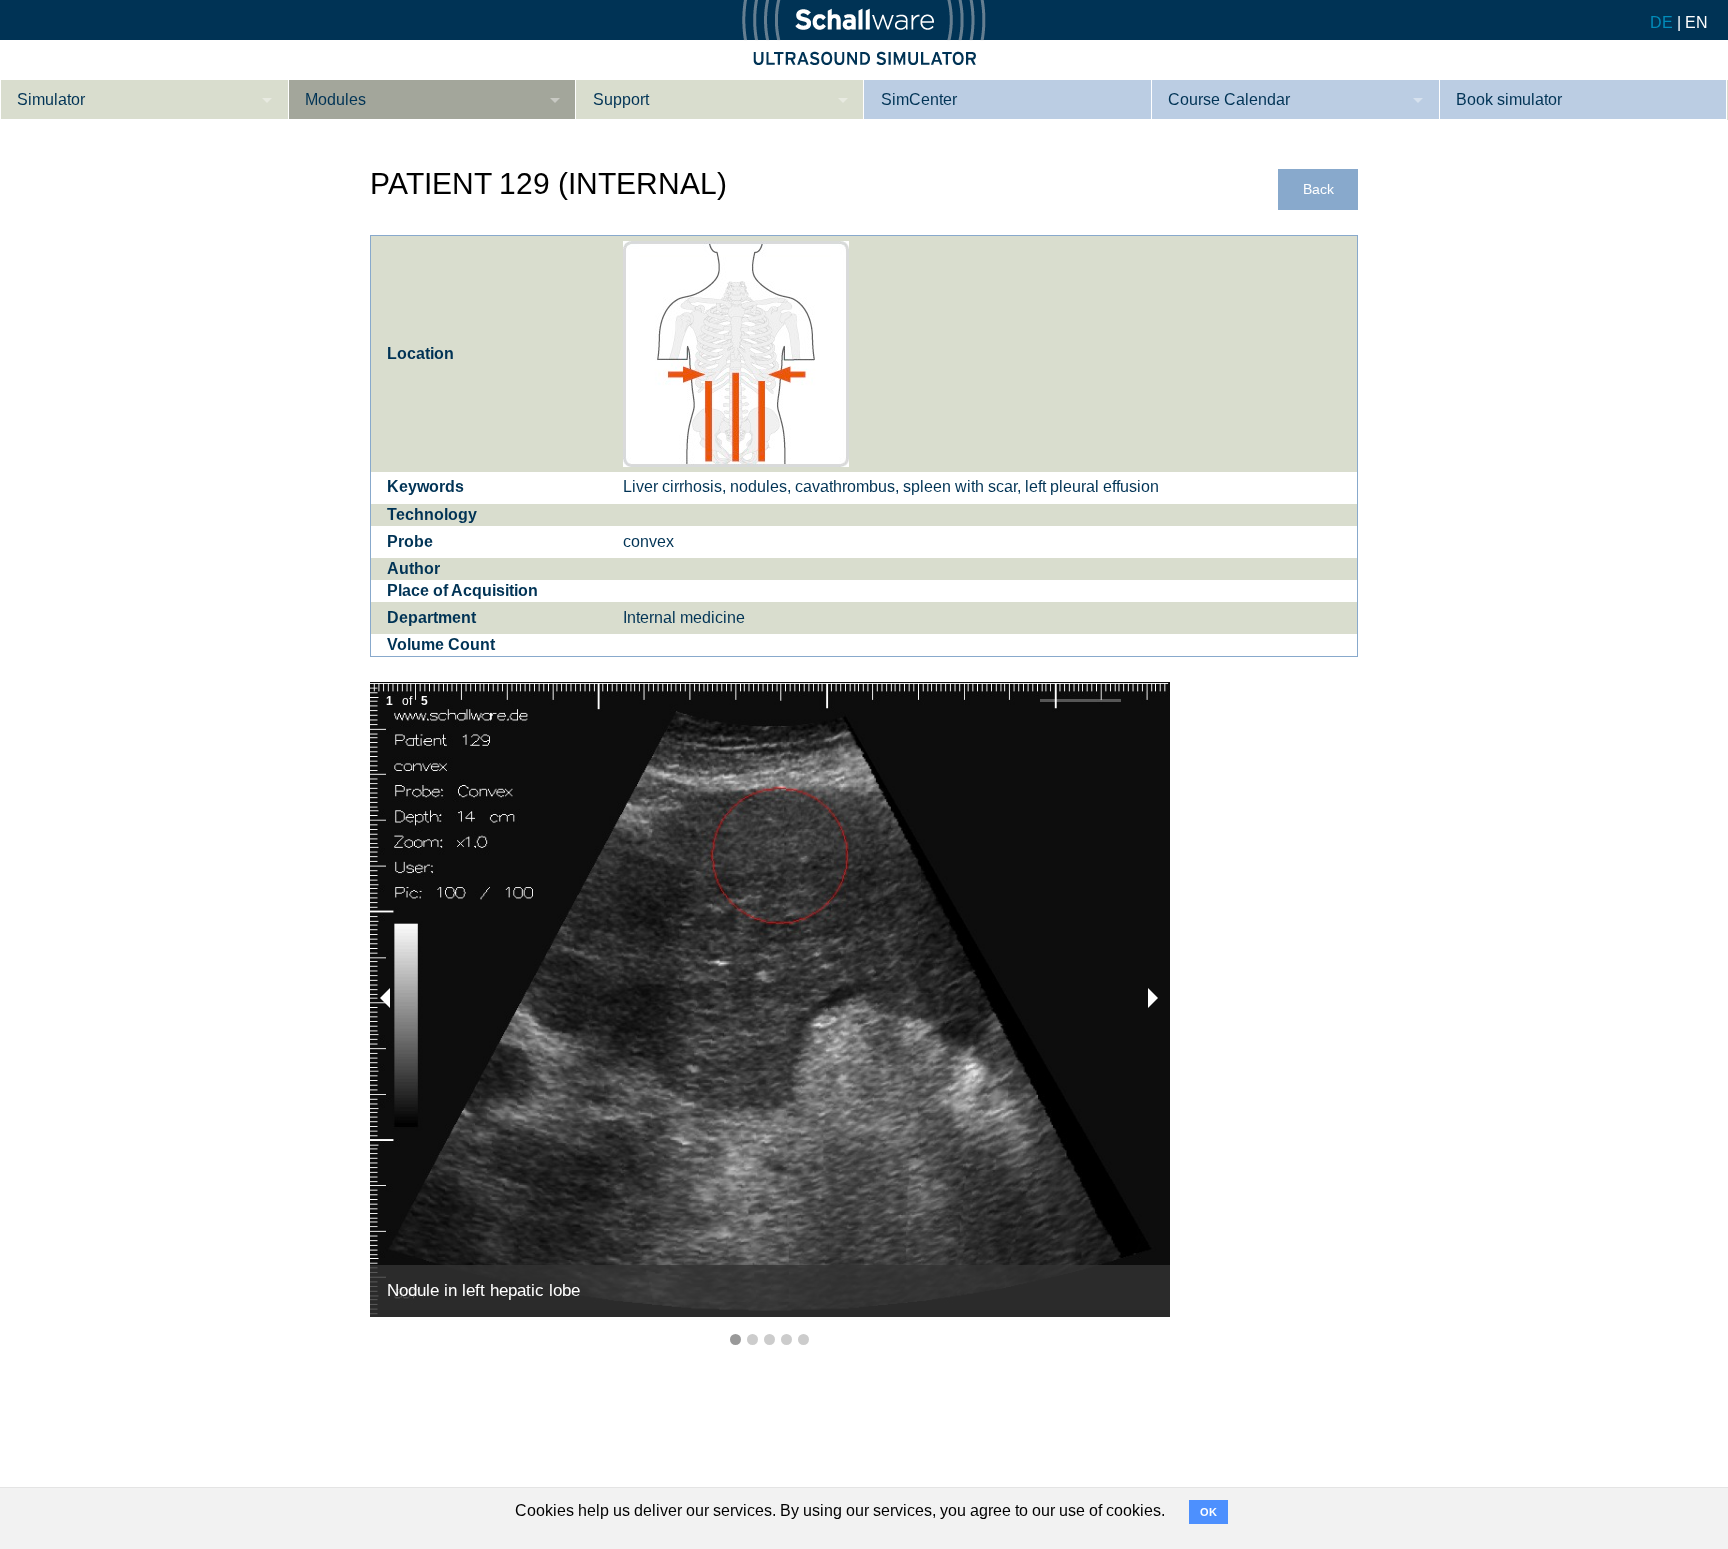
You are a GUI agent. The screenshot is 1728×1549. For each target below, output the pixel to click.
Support (621, 99)
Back (1318, 189)
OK (1208, 1512)
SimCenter (919, 99)
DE (1661, 22)
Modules (335, 99)
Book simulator (1509, 99)
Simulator (51, 99)
